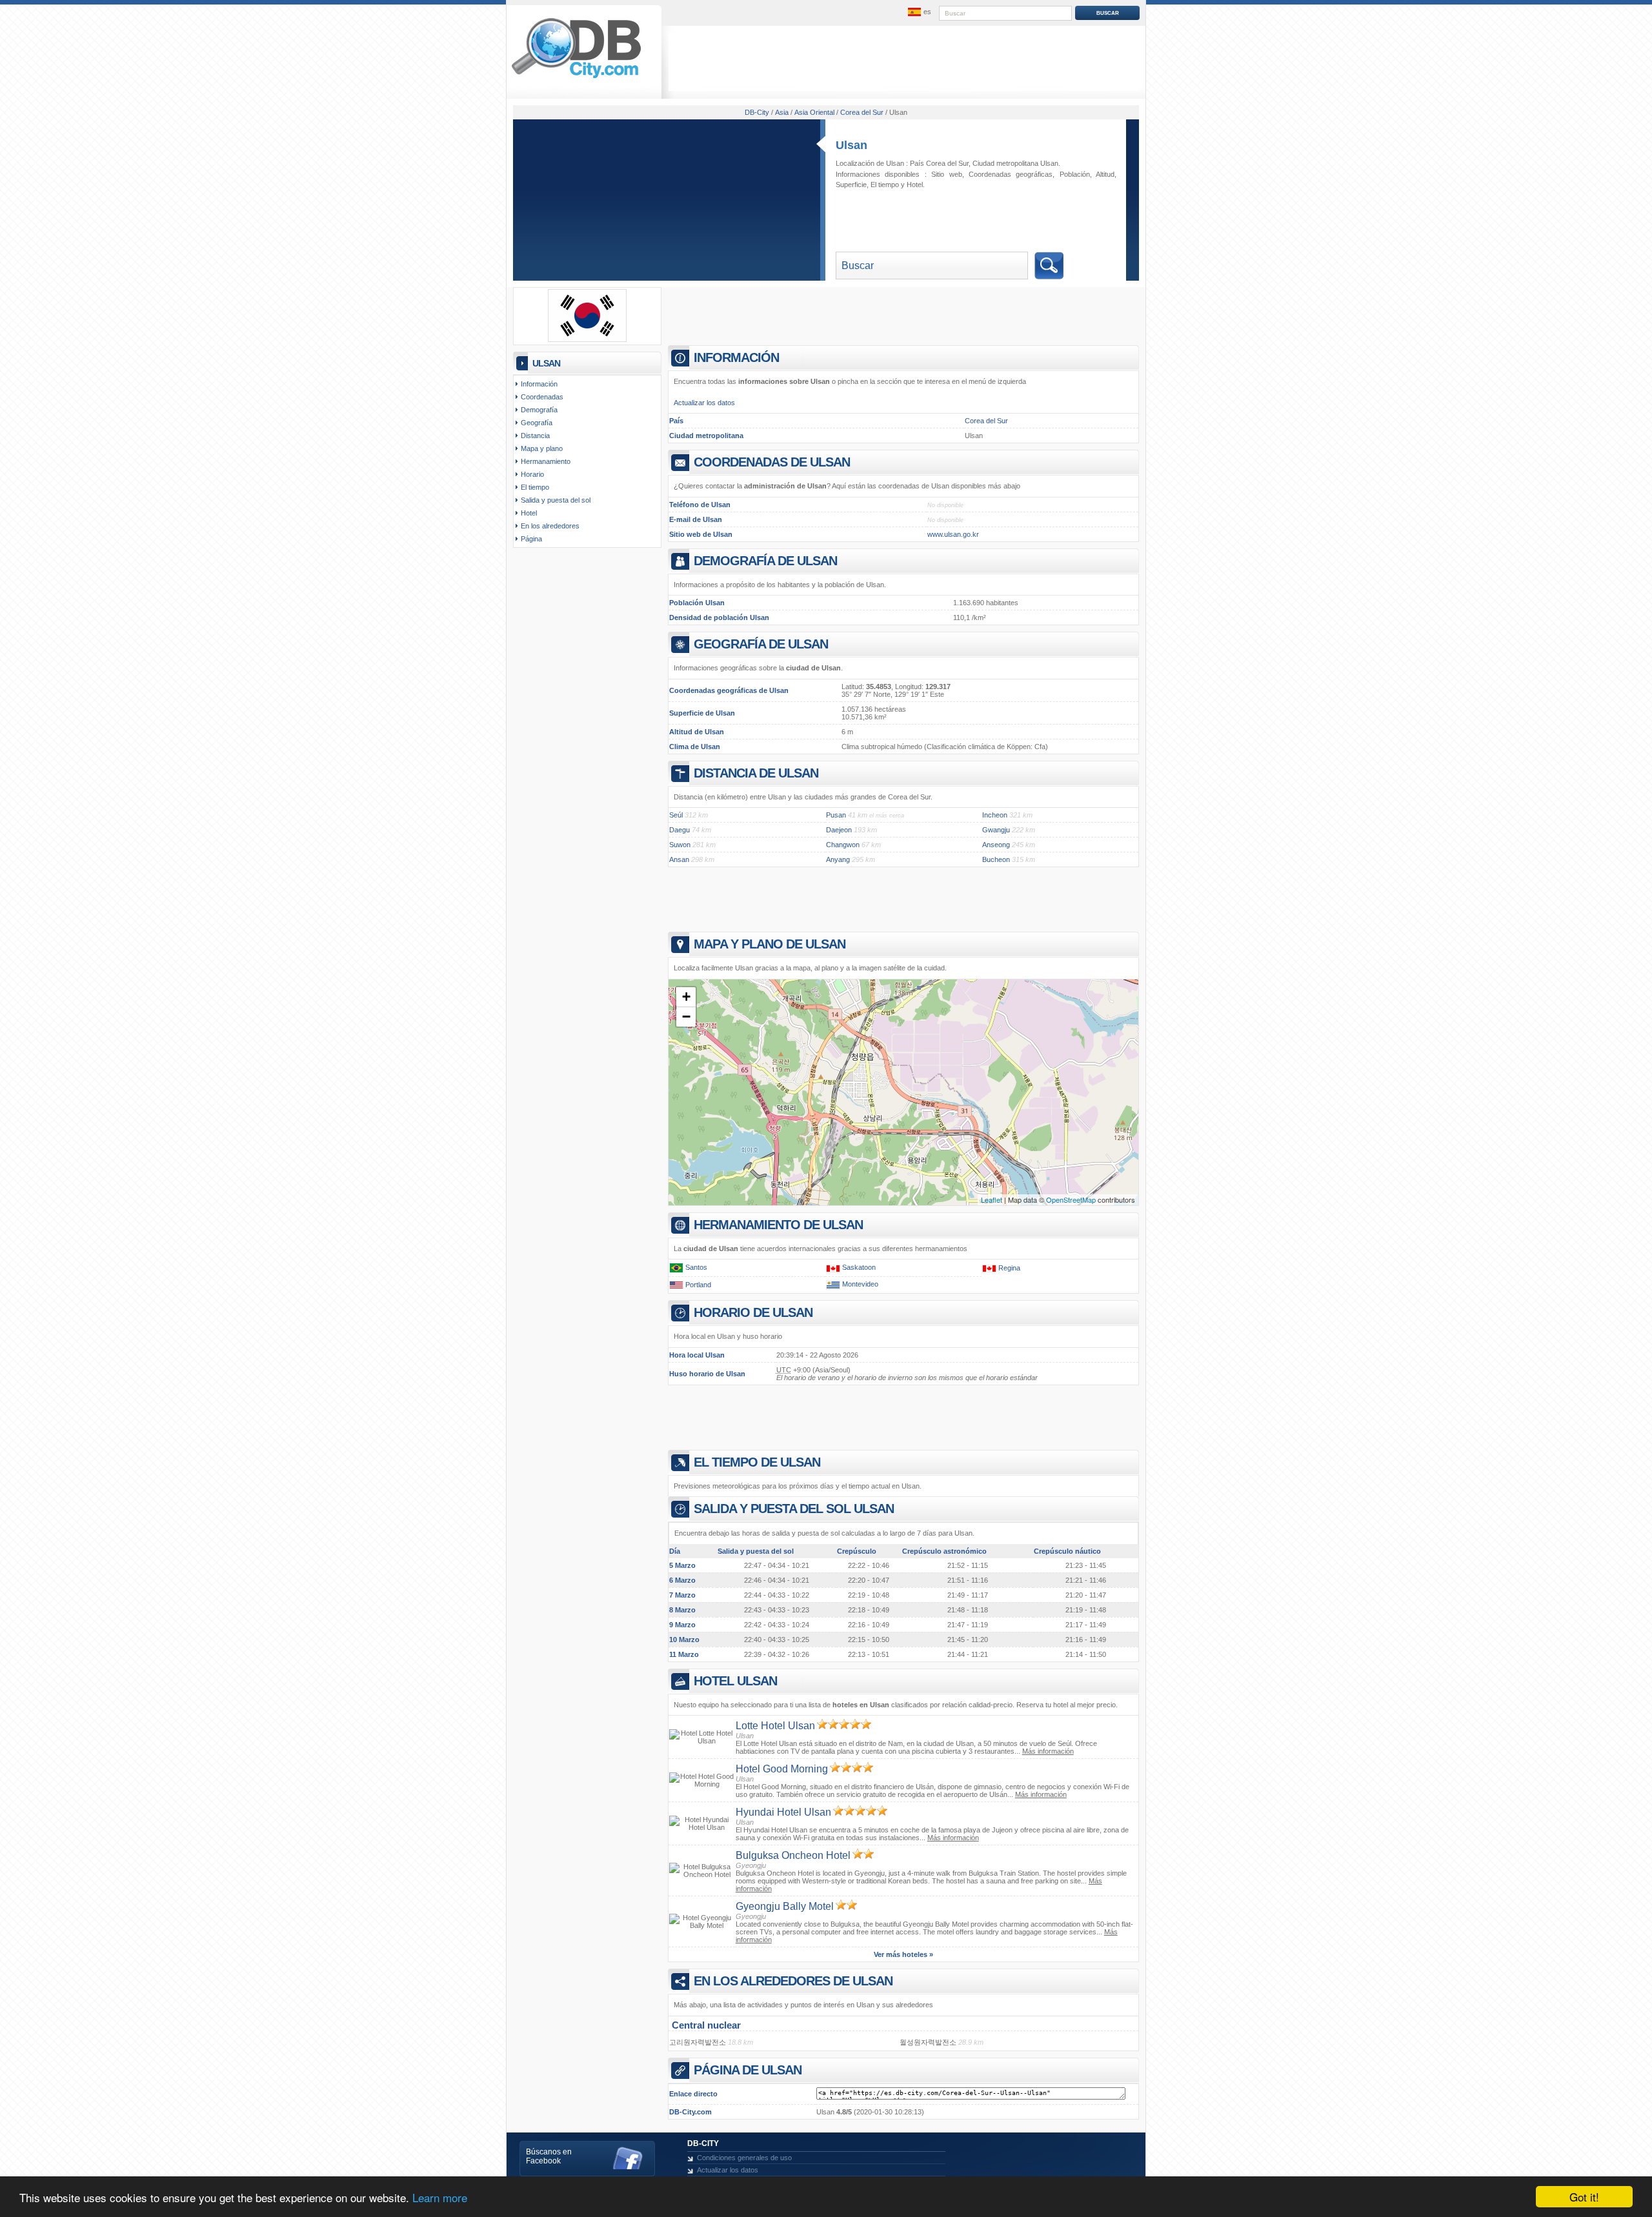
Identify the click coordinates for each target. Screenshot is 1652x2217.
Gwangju (996, 830)
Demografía (539, 410)
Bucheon (996, 859)
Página (531, 539)
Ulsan (851, 145)
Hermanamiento (546, 461)
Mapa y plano (542, 448)
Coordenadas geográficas (1011, 174)
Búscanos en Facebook (549, 2156)
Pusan (836, 815)
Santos (696, 1267)
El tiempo (885, 185)
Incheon (995, 815)
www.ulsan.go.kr (953, 534)
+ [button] (686, 997)
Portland (698, 1285)
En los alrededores (550, 526)
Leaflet (992, 1199)
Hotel (915, 185)
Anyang (838, 859)
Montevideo (860, 1284)
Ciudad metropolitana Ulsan (1015, 163)
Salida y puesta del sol (556, 500)
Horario (532, 474)
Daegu (680, 830)
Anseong (996, 845)
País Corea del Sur (939, 163)
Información (539, 384)
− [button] (686, 1017)
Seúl (676, 815)
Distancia (535, 436)
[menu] (918, 12)
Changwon (843, 845)
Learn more (440, 2197)
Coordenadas (542, 397)
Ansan (679, 859)
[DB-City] (576, 78)
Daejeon (839, 830)
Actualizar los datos (704, 403)
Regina (1009, 1268)
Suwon (680, 845)
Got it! (1584, 2197)
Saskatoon (859, 1267)
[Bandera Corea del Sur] (587, 339)
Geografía (537, 423)
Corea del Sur (986, 421)
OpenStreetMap (1071, 1199)
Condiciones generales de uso (744, 2158)
